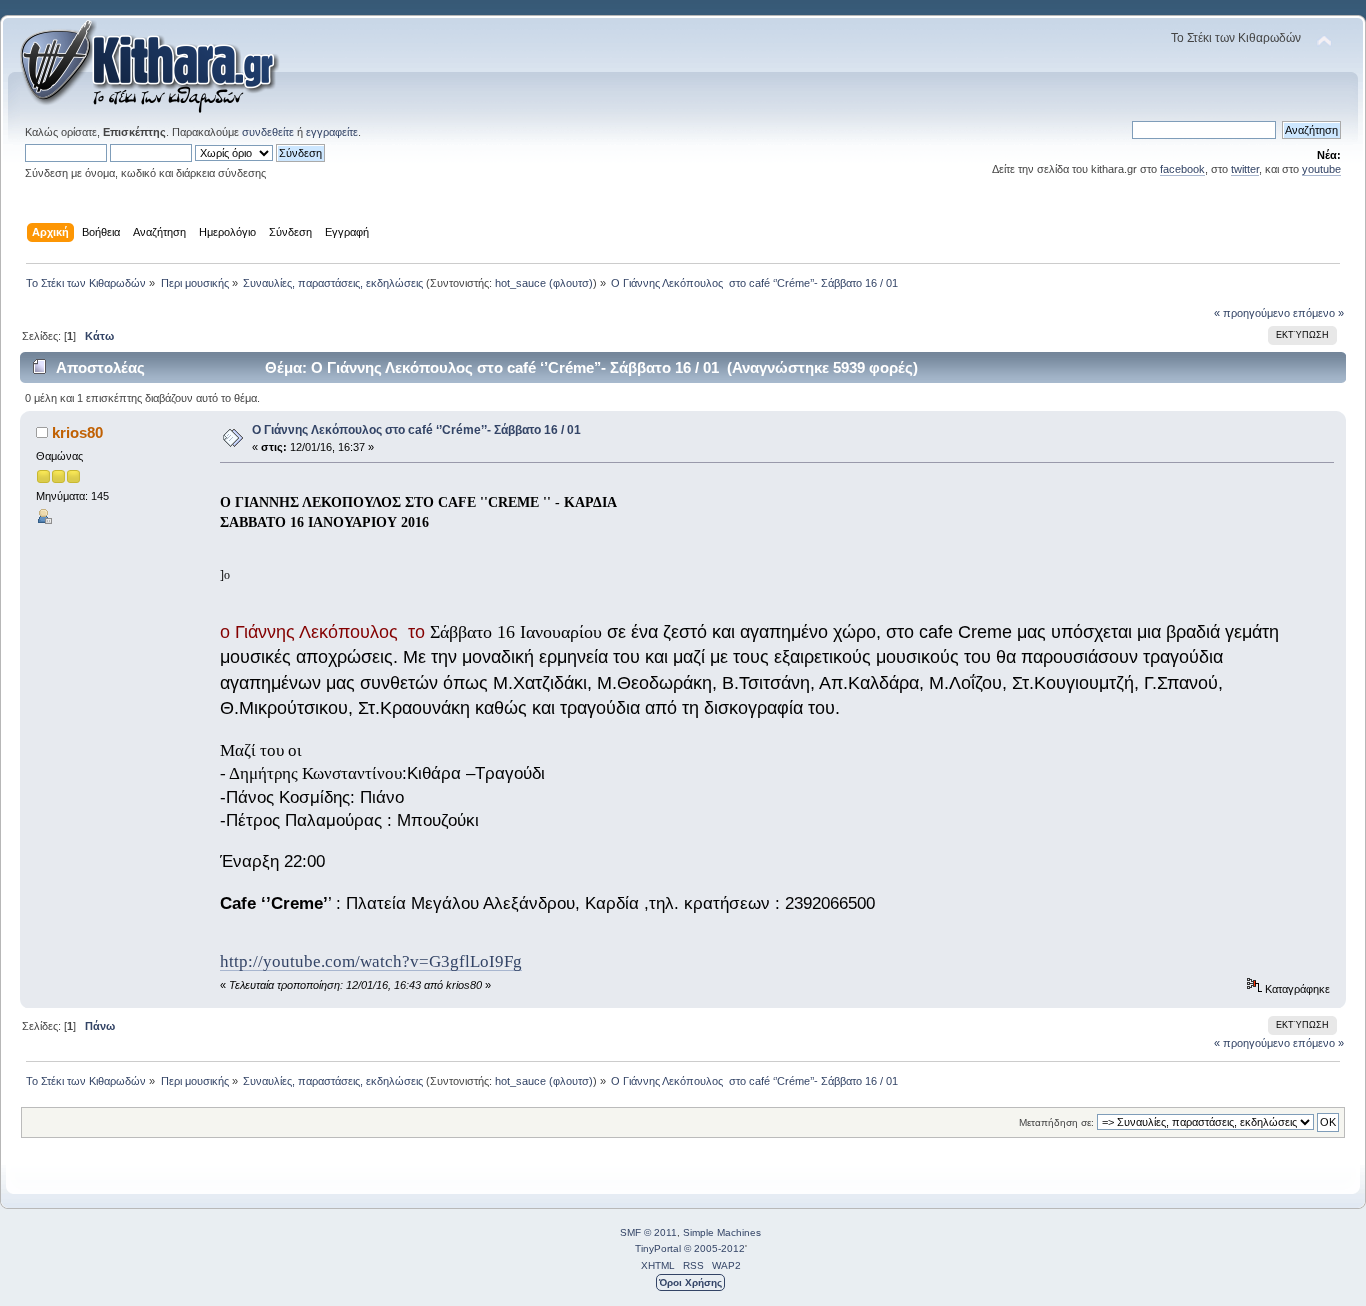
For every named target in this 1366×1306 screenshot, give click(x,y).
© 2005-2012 (714, 1248)
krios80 (77, 432)
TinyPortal (658, 1248)
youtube (1321, 169)
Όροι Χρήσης (690, 1282)
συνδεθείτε (268, 132)
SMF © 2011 (648, 1232)
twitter (1245, 169)
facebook (1182, 169)
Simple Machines (722, 1232)
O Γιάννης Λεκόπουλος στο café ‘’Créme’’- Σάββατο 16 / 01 (416, 430)
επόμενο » (1318, 313)
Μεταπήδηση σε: (1056, 1122)
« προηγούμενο (1252, 313)
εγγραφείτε (332, 132)
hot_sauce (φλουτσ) (544, 283)
